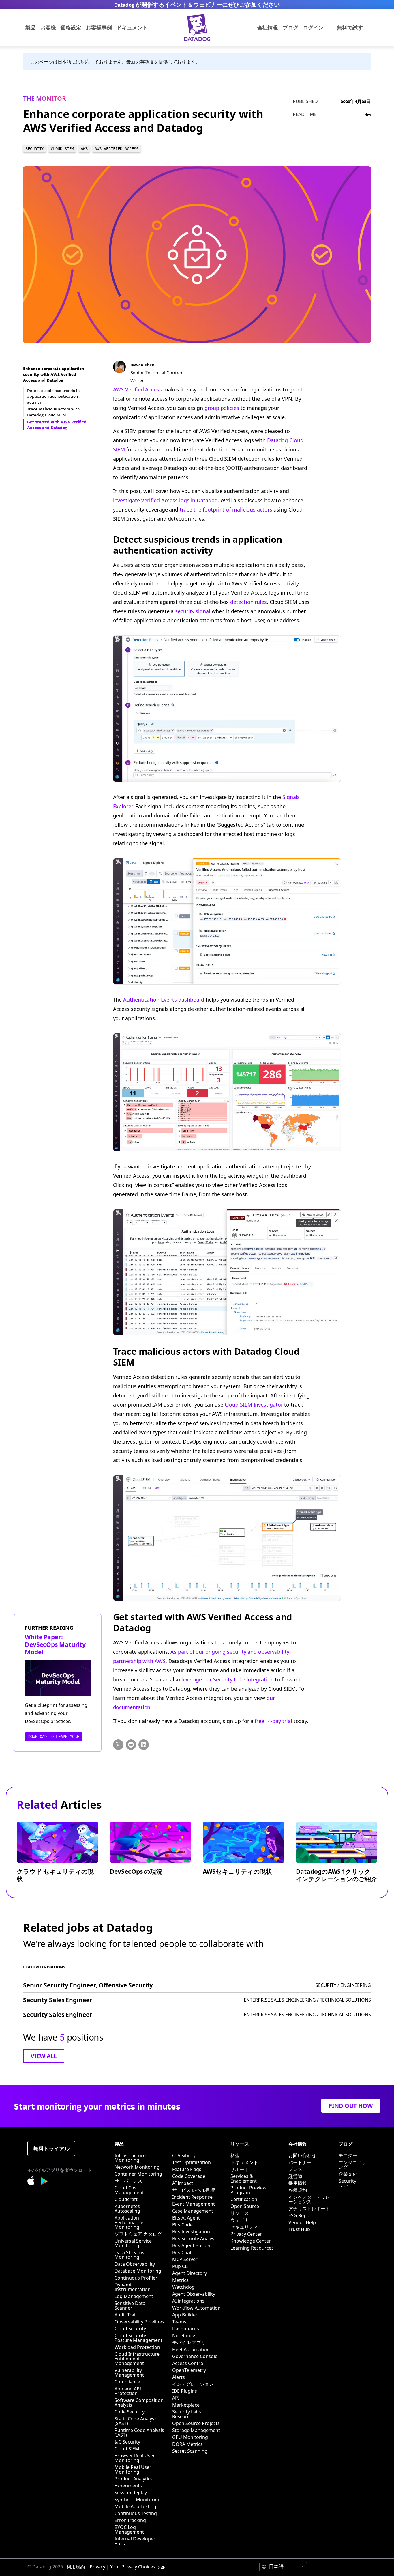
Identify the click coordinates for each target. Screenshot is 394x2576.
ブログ (290, 27)
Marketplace (186, 2405)
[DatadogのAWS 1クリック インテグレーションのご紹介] (341, 1857)
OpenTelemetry (189, 2370)
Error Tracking (130, 2520)
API (176, 2398)
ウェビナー (242, 2220)
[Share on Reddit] (131, 1745)
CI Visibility (184, 2155)
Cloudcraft (126, 2199)
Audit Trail (125, 2315)
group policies (222, 408)
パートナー (300, 2162)
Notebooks (184, 2336)
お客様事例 (99, 27)
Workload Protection (137, 2347)
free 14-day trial (273, 1721)
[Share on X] (118, 1745)
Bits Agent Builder (192, 2245)
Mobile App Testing (135, 2506)
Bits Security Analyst (194, 2239)
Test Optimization (192, 2162)
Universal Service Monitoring (133, 2243)
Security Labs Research (187, 2414)
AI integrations (188, 2301)
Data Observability (135, 2264)
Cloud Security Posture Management (138, 2338)
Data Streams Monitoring (129, 2255)
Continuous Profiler (136, 2278)
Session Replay (131, 2493)
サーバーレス (128, 2181)
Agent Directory (190, 2273)
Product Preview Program (248, 2190)
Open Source (245, 2206)
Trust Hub (299, 2229)
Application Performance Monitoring (129, 2222)
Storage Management (196, 2430)
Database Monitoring (138, 2271)
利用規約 (76, 2567)
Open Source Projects (196, 2423)
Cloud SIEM (127, 2449)
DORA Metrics (187, 2444)
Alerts (179, 2377)
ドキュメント (244, 2162)
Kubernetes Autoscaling (127, 2209)
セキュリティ (244, 2227)
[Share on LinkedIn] (144, 1745)
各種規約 (298, 2190)
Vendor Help (302, 2222)
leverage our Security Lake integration (228, 1679)
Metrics (180, 2280)
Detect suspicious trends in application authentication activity (198, 545)
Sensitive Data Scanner (130, 2306)
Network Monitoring (137, 2167)
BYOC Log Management (129, 2530)
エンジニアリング (352, 2165)
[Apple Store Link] (34, 2182)
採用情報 (298, 2183)
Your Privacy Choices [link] (133, 2567)
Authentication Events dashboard (164, 1000)
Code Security (130, 2412)
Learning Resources (252, 2248)
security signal (193, 611)
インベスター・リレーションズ (309, 2199)
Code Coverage (189, 2176)
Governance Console (195, 2356)
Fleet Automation (191, 2349)
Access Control (188, 2363)
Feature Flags (187, 2169)
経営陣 (295, 2176)
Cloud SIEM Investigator (254, 1405)
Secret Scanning (190, 2451)
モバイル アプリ (189, 2342)
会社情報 (268, 27)
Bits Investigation (191, 2232)
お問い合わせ (302, 2155)
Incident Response (192, 2197)
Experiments (128, 2486)
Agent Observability (194, 2294)
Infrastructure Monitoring (130, 2158)
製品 (31, 27)
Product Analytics (134, 2479)
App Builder (185, 2315)
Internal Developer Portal (135, 2541)
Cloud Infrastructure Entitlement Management (137, 2359)
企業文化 (348, 2174)
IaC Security (127, 2442)
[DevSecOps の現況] (155, 1857)
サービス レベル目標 (194, 2190)
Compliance (127, 2382)
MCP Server (185, 2259)
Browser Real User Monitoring (135, 2458)
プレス (295, 2169)
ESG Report (301, 2215)
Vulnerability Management (129, 2372)
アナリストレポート (309, 2209)
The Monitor (45, 98)
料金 (235, 2155)
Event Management (194, 2204)
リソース (240, 2213)
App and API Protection (128, 2391)
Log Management (134, 2296)
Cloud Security (130, 2329)
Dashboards (186, 2329)
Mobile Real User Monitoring (133, 2469)
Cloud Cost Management (129, 2190)
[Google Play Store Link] (44, 2182)
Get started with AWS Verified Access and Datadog (203, 1622)
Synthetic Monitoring (138, 2500)
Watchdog (183, 2287)
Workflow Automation (196, 2308)
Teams (179, 2322)
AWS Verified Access (137, 389)
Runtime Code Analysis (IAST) (139, 2433)
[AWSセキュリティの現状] (248, 1857)
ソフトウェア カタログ (138, 2234)
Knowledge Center (251, 2241)
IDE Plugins (185, 2391)
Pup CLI (180, 2266)
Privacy (97, 2567)
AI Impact (183, 2183)
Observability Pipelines (139, 2322)
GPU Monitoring (190, 2437)
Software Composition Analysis (139, 2403)
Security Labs (347, 2183)
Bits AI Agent (186, 2218)
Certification (244, 2199)
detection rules (248, 602)
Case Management (193, 2211)
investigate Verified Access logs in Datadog (165, 500)
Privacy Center (246, 2234)
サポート (240, 2169)
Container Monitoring (138, 2174)
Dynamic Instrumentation (133, 2287)
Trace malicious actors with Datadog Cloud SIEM (207, 1357)
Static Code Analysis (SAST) (136, 2421)
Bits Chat (182, 2252)
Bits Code (182, 2225)
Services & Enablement (244, 2179)
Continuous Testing (136, 2513)
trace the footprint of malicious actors (226, 509)
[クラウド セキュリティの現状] (62, 1857)
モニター (348, 2155)
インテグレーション (193, 2384)
